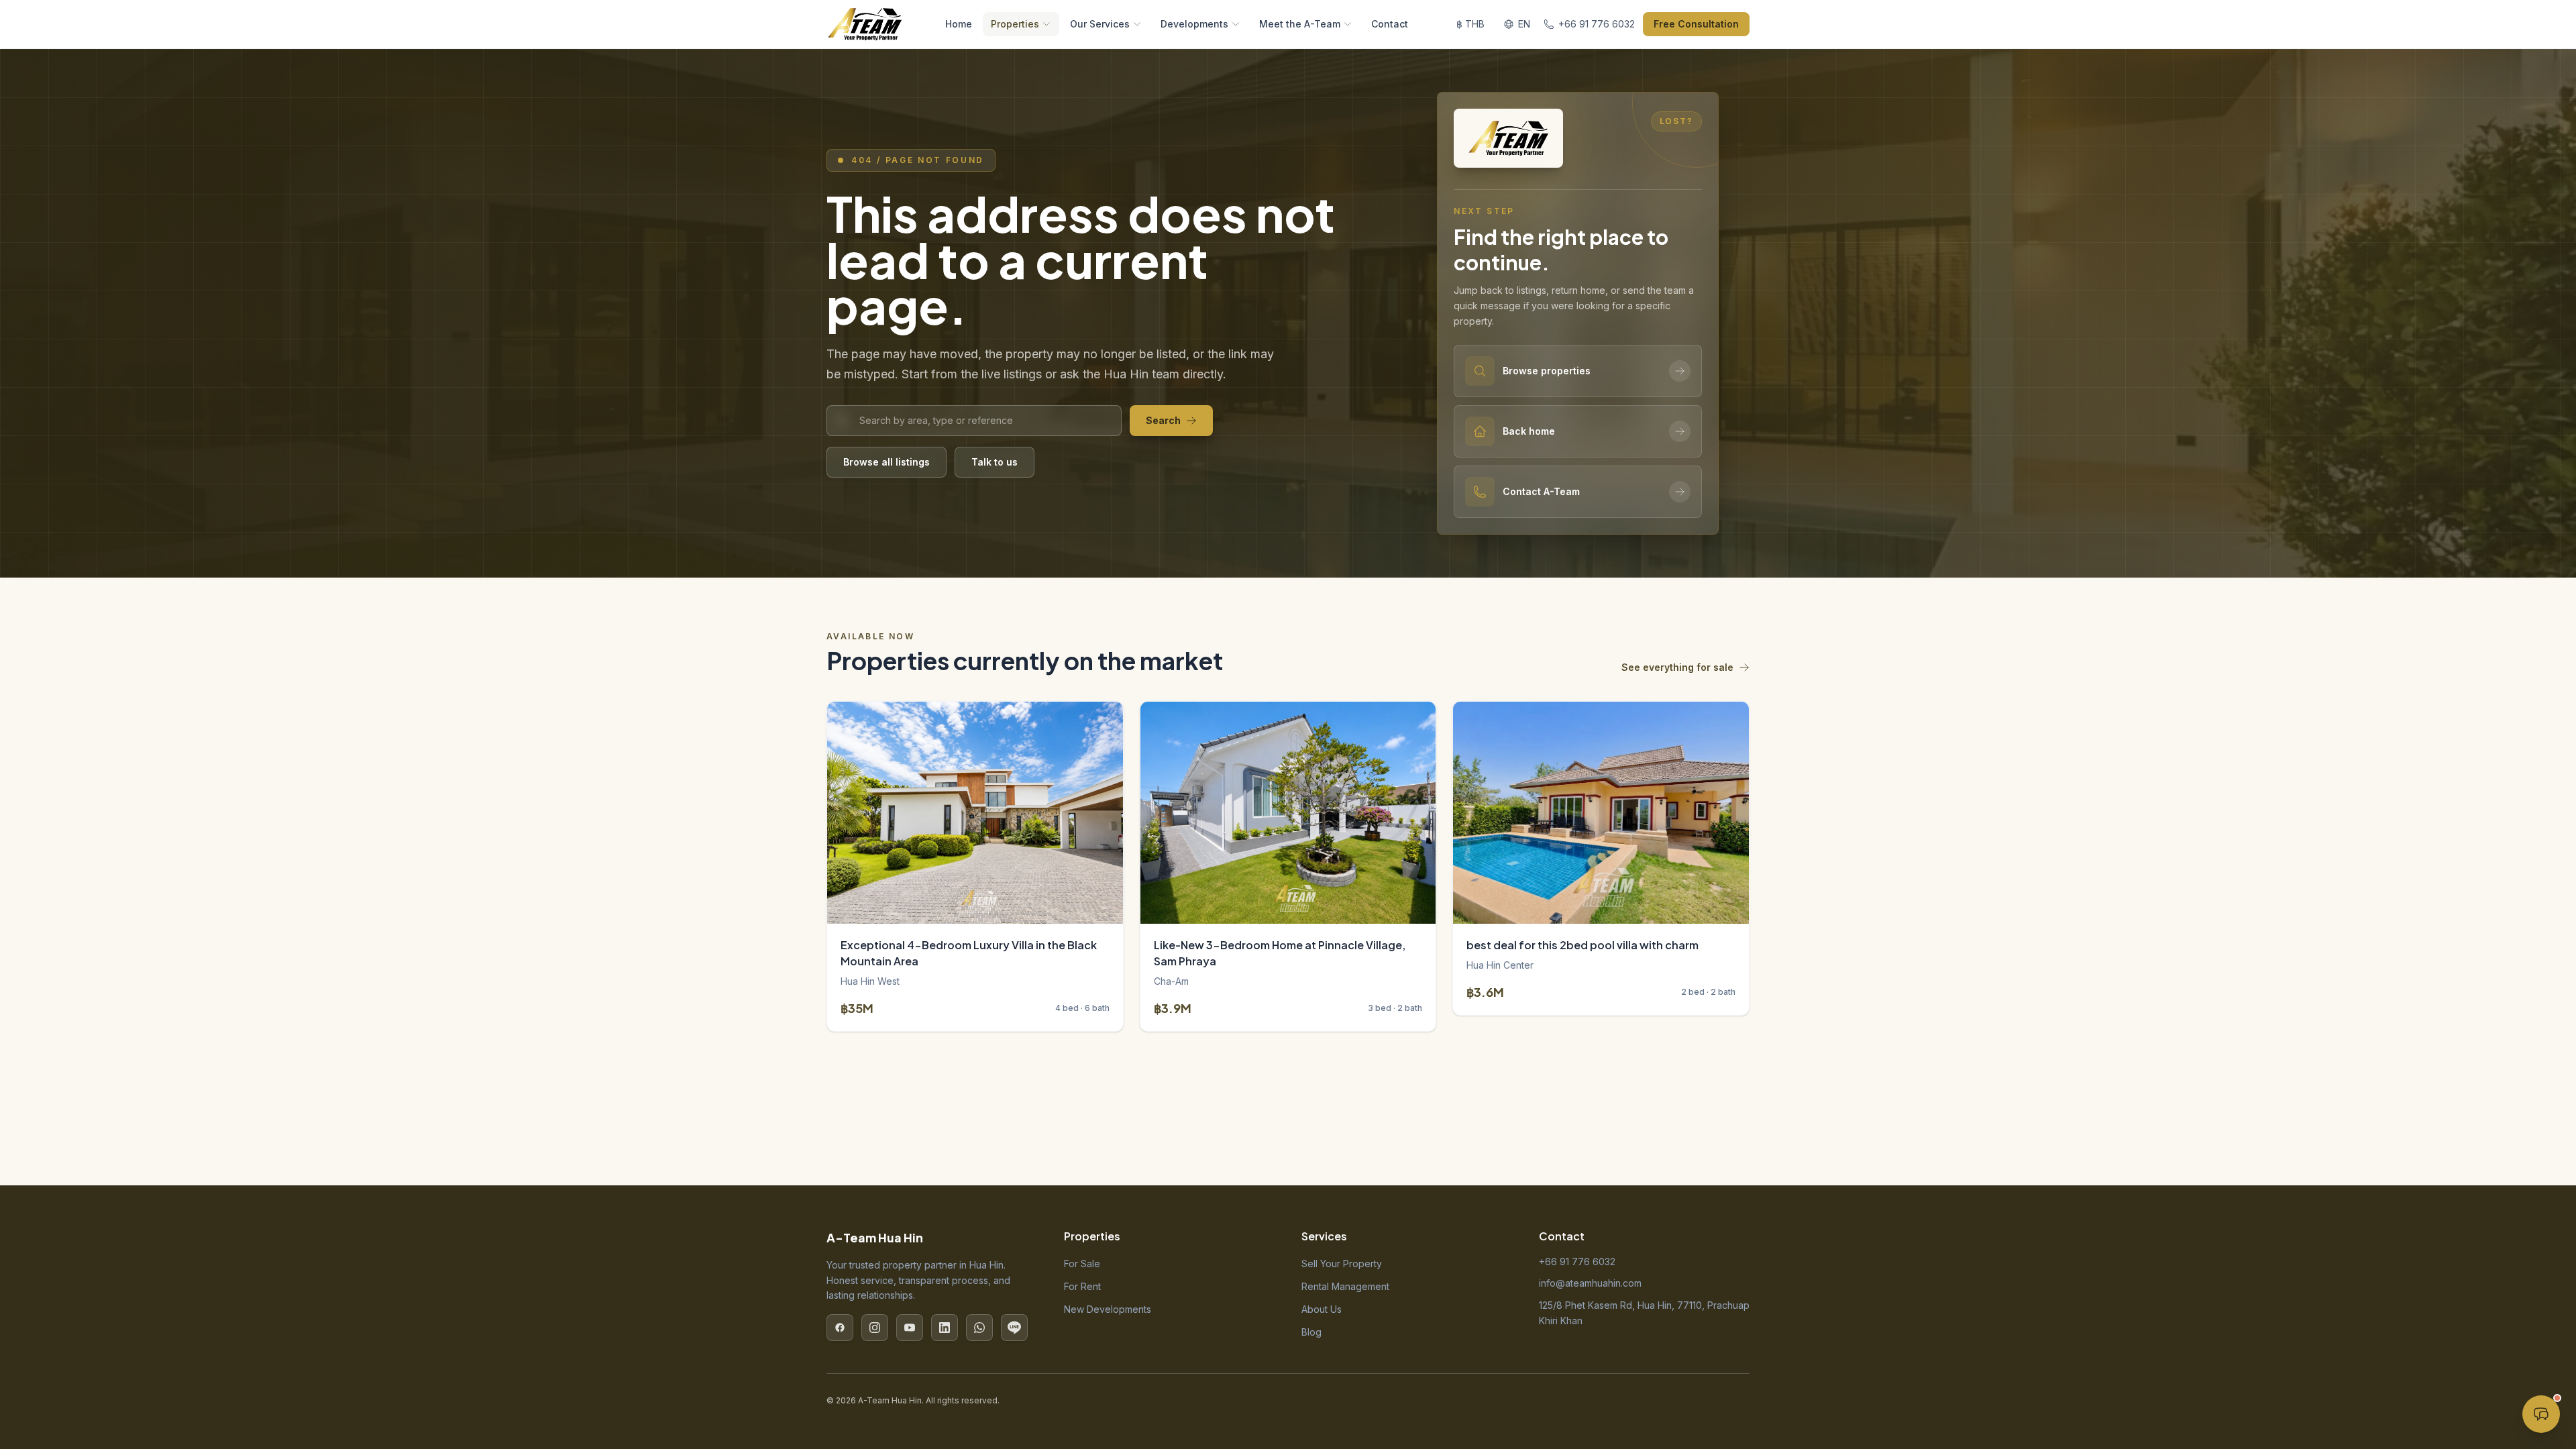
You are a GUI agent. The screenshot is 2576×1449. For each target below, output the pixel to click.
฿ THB (1470, 24)
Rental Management (1345, 1286)
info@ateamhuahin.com (1590, 1283)
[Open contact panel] (2541, 1414)
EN (1524, 24)
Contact (1390, 24)
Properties (1015, 24)
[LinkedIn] (945, 1328)
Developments (1194, 24)
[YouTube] (910, 1328)
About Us (1322, 1309)
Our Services (1100, 24)
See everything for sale (1677, 667)
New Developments (1108, 1309)
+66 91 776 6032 (1577, 1262)
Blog (1311, 1332)
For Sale (1082, 1264)
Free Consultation (1696, 24)
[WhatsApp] (979, 1328)
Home (959, 24)
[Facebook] (840, 1328)
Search (1163, 420)
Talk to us (995, 462)
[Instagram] (875, 1328)
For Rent (1082, 1286)
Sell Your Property (1342, 1264)
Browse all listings (887, 462)
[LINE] (1014, 1328)
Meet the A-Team (1300, 24)
